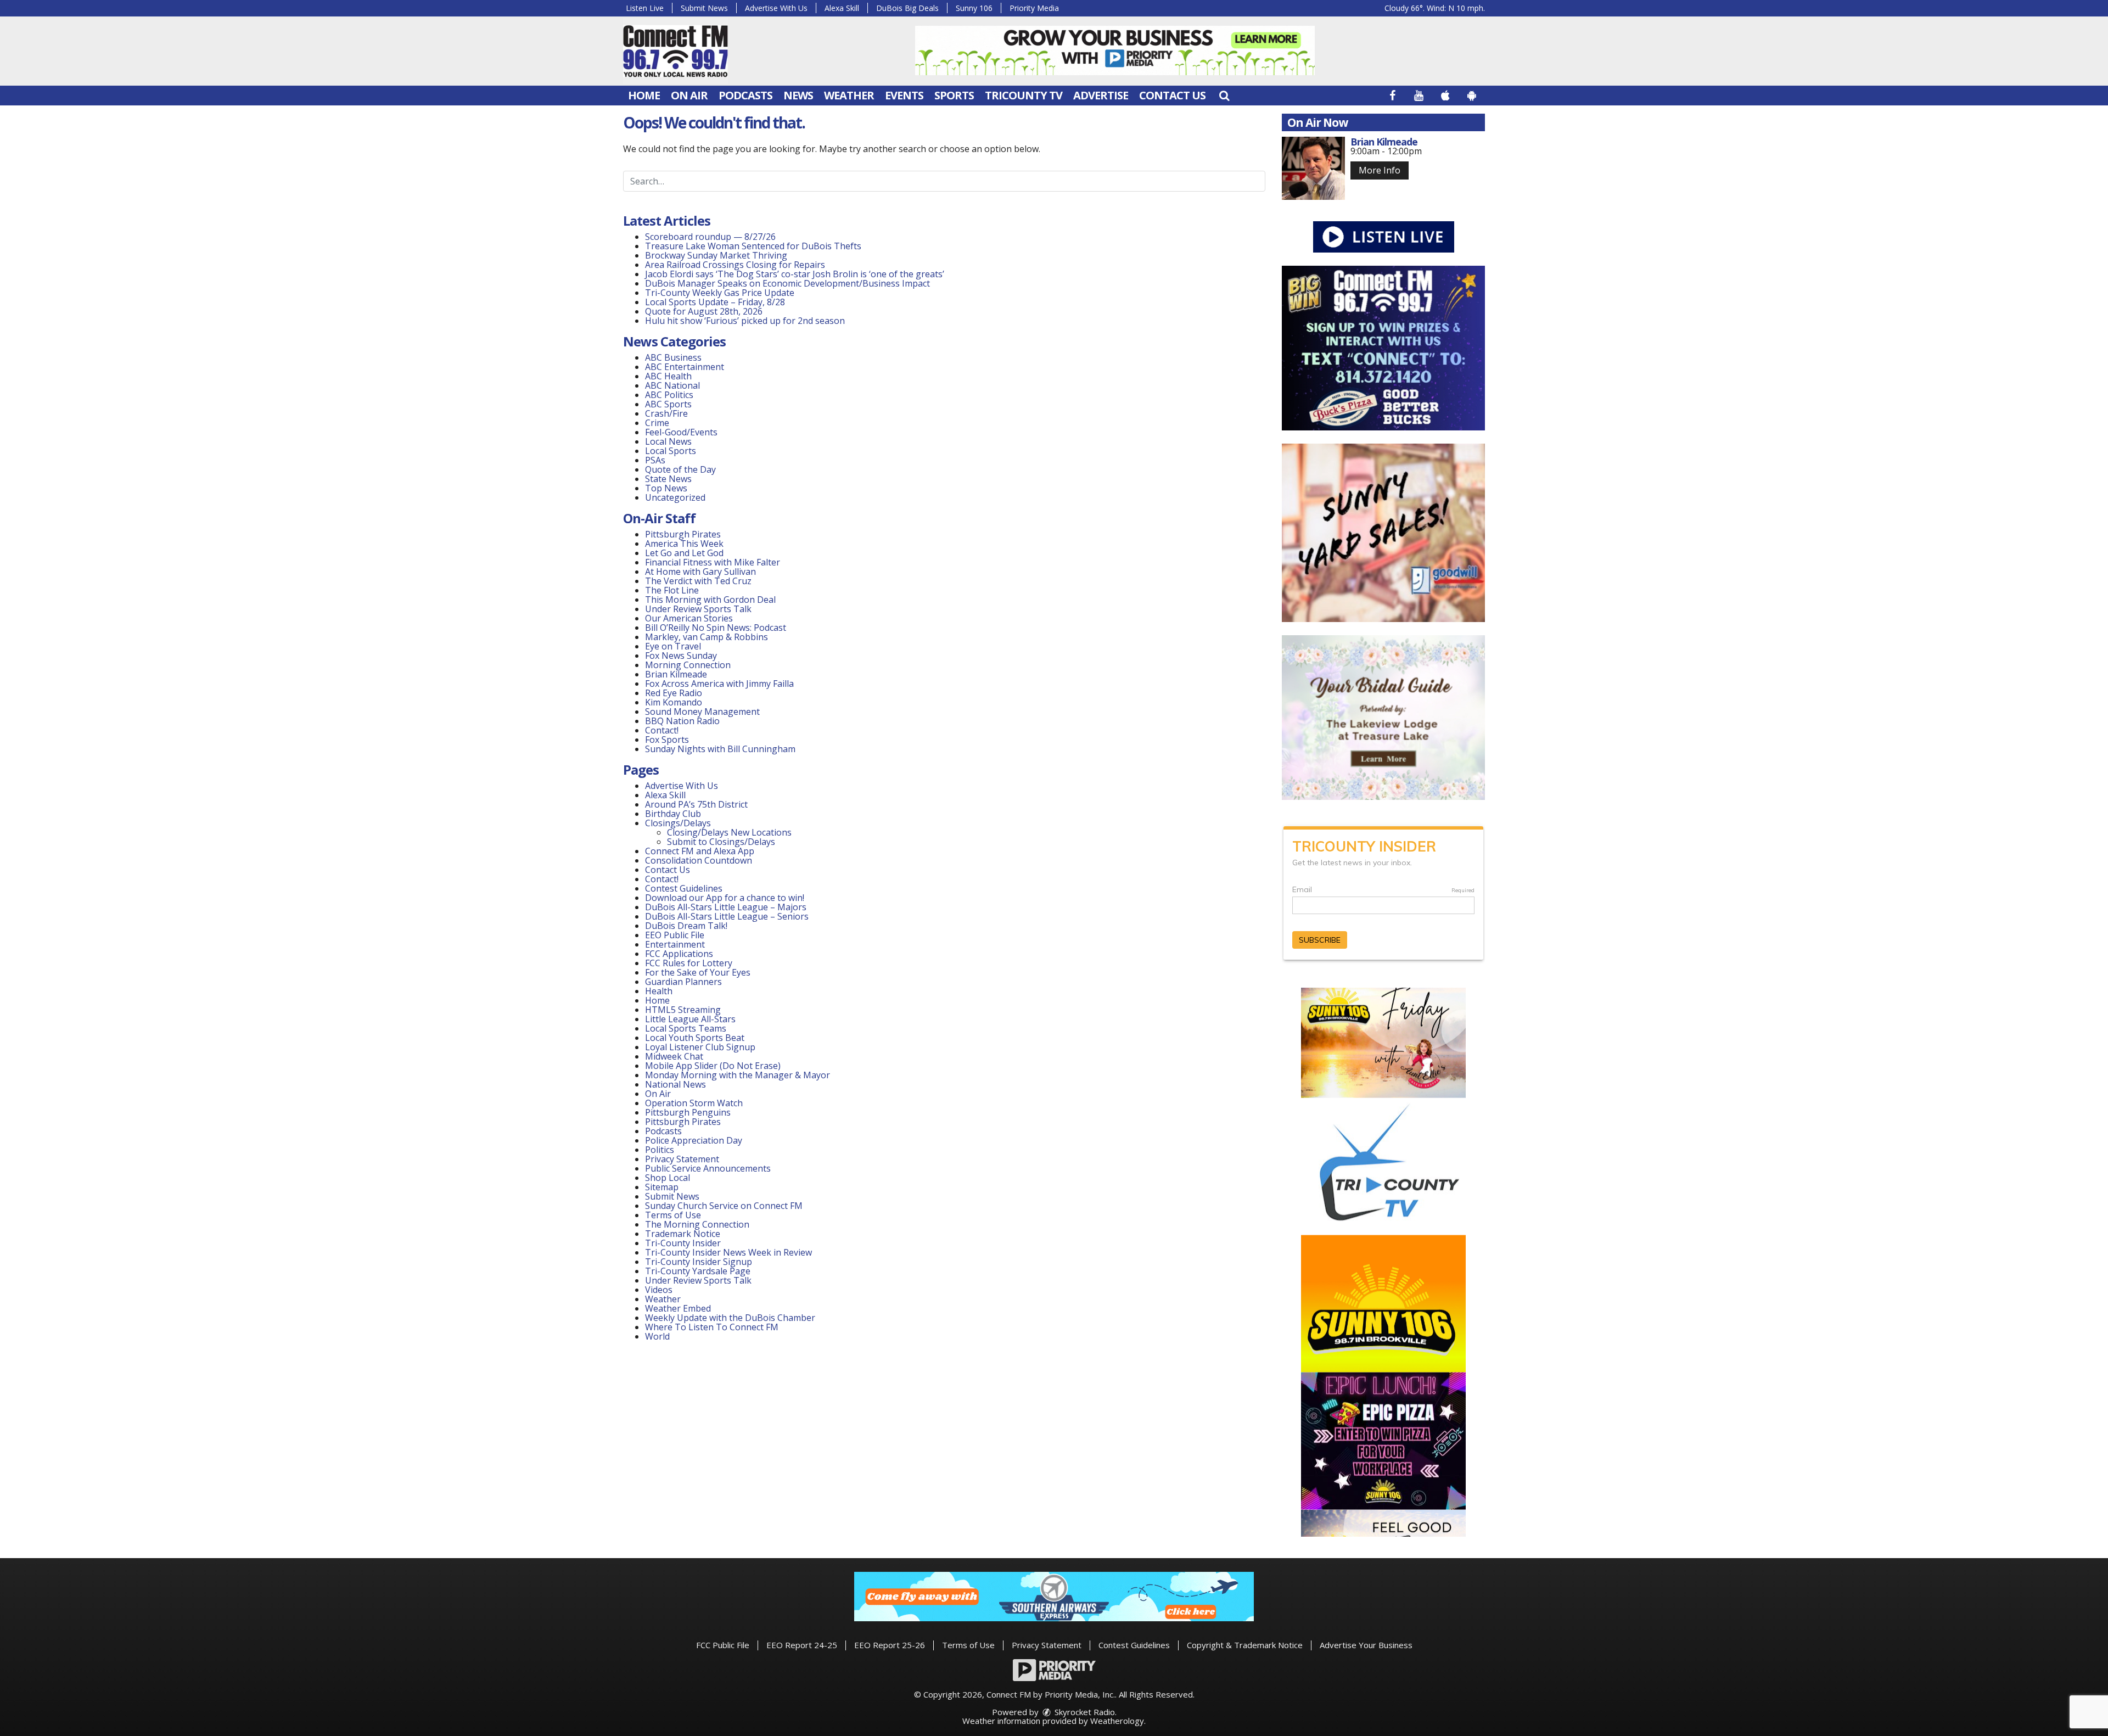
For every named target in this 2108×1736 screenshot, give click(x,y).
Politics (660, 1150)
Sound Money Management (702, 712)
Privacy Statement (682, 1159)
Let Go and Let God (684, 553)
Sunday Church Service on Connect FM (724, 1206)
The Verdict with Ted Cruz (698, 581)
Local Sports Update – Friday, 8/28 (715, 302)
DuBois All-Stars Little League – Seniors (727, 916)
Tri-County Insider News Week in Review (728, 1252)
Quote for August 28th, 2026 (704, 311)
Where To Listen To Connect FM (712, 1327)
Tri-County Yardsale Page (698, 1271)
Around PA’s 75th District (696, 804)
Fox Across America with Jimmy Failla (719, 684)
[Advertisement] (1115, 51)
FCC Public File (723, 1645)
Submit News (704, 8)
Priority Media (1034, 8)
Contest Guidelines (684, 888)
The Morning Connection (697, 1224)
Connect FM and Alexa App (700, 851)
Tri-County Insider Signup (699, 1262)
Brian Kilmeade (676, 674)
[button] (1224, 95)
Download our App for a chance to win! (725, 898)
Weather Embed (678, 1308)
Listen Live (645, 8)
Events (904, 95)
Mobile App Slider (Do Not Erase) (713, 1066)
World (657, 1336)
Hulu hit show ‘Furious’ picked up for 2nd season (745, 321)
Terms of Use (673, 1215)
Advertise (1101, 95)
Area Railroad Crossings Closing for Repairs (735, 265)
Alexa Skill (842, 8)
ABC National (672, 385)
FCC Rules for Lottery (689, 963)
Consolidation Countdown (699, 860)
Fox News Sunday (681, 656)
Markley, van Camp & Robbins (707, 637)
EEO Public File (675, 935)
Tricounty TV (1024, 95)
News (798, 95)
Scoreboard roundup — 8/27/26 (710, 237)
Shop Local (668, 1178)
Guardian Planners (683, 982)
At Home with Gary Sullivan (700, 572)
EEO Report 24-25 (802, 1645)
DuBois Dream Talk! (686, 926)
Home (644, 95)
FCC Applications (679, 954)
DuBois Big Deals (907, 8)
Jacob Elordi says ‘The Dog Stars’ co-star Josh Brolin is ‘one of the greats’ (795, 274)
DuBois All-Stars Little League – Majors (726, 907)
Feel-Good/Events (681, 432)
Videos (659, 1290)
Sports (954, 95)
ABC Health (668, 376)
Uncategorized (675, 497)
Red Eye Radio (674, 693)
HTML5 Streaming (683, 1010)
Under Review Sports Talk (698, 609)
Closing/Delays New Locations (729, 832)
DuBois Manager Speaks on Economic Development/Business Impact (787, 283)
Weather (849, 95)
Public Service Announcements (708, 1168)
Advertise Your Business (1366, 1645)
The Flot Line (672, 590)
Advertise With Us (776, 8)
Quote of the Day (680, 469)
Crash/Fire (666, 413)
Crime (657, 423)
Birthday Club (673, 814)
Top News (666, 488)
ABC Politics (669, 395)
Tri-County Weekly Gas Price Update (721, 293)
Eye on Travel (673, 646)
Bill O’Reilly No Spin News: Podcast (716, 628)
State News (668, 479)
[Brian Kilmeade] (1313, 168)
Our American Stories (689, 618)
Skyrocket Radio (1084, 1712)
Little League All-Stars (690, 1019)
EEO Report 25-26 (890, 1645)
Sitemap (662, 1187)
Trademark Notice (683, 1234)
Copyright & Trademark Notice (1245, 1645)
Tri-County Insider (683, 1243)
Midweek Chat (674, 1056)
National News (675, 1084)
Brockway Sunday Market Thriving (716, 255)
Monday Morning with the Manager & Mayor (738, 1075)
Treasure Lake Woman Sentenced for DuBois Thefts (753, 246)
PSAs (655, 460)
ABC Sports (668, 404)
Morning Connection (688, 665)
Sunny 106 (974, 8)
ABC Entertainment (685, 367)
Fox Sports (667, 740)
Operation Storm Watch (694, 1103)
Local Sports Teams (686, 1028)
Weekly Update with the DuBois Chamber (730, 1318)
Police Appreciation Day (694, 1140)
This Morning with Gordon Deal (710, 600)
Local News (668, 441)
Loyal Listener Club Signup (700, 1047)
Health (659, 991)
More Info (1380, 170)
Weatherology (1117, 1721)
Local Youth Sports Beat (695, 1038)
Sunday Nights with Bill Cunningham (720, 749)
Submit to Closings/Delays (721, 842)
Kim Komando (674, 702)
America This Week (684, 544)
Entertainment (675, 944)
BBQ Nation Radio (682, 721)
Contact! (662, 730)
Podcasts (745, 95)
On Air (689, 95)
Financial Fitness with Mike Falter (713, 562)
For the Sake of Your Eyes (698, 972)
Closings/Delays (678, 823)
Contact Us (1172, 95)
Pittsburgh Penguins (688, 1112)
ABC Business (673, 357)
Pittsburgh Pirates (683, 534)
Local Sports (671, 451)
